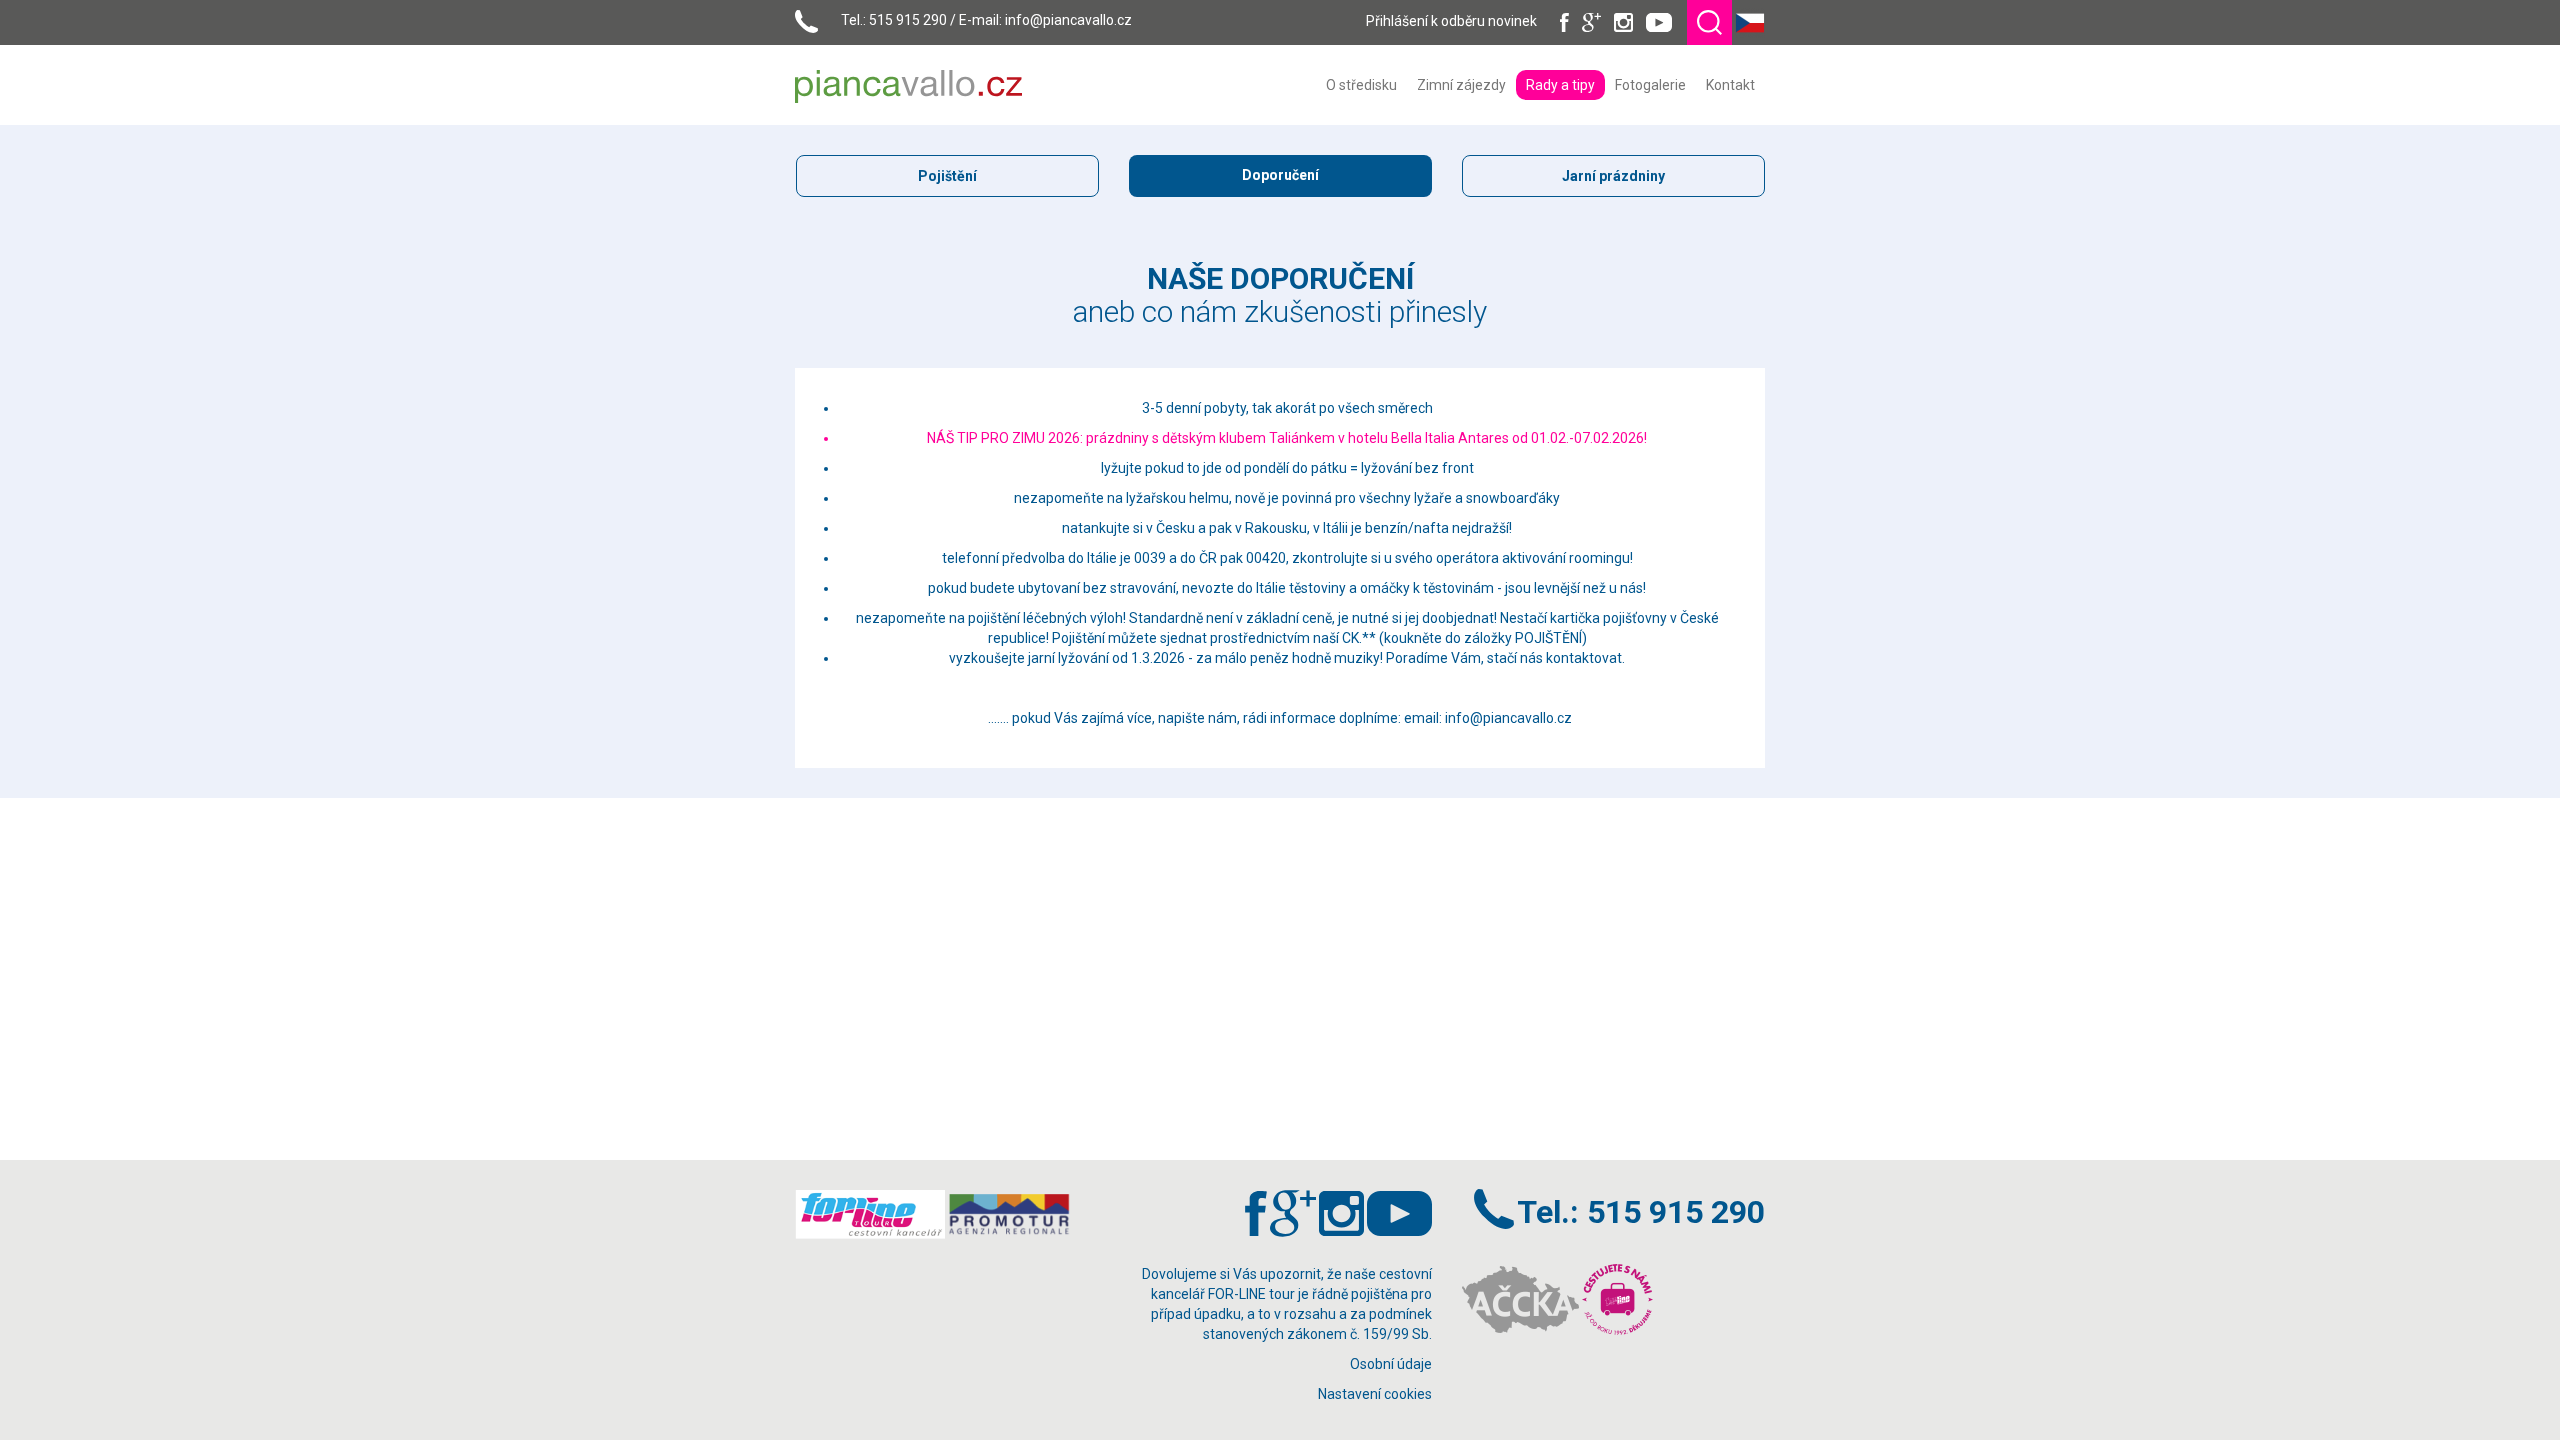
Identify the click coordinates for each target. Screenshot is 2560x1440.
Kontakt (1730, 85)
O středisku (1361, 85)
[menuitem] (1361, 85)
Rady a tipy (1560, 85)
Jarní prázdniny (1613, 176)
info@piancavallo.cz (1068, 20)
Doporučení (1280, 175)
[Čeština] (1750, 21)
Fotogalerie (1650, 85)
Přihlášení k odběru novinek (1451, 21)
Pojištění (947, 176)
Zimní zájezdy (1461, 85)
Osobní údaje (1391, 1364)
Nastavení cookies (1375, 1394)
